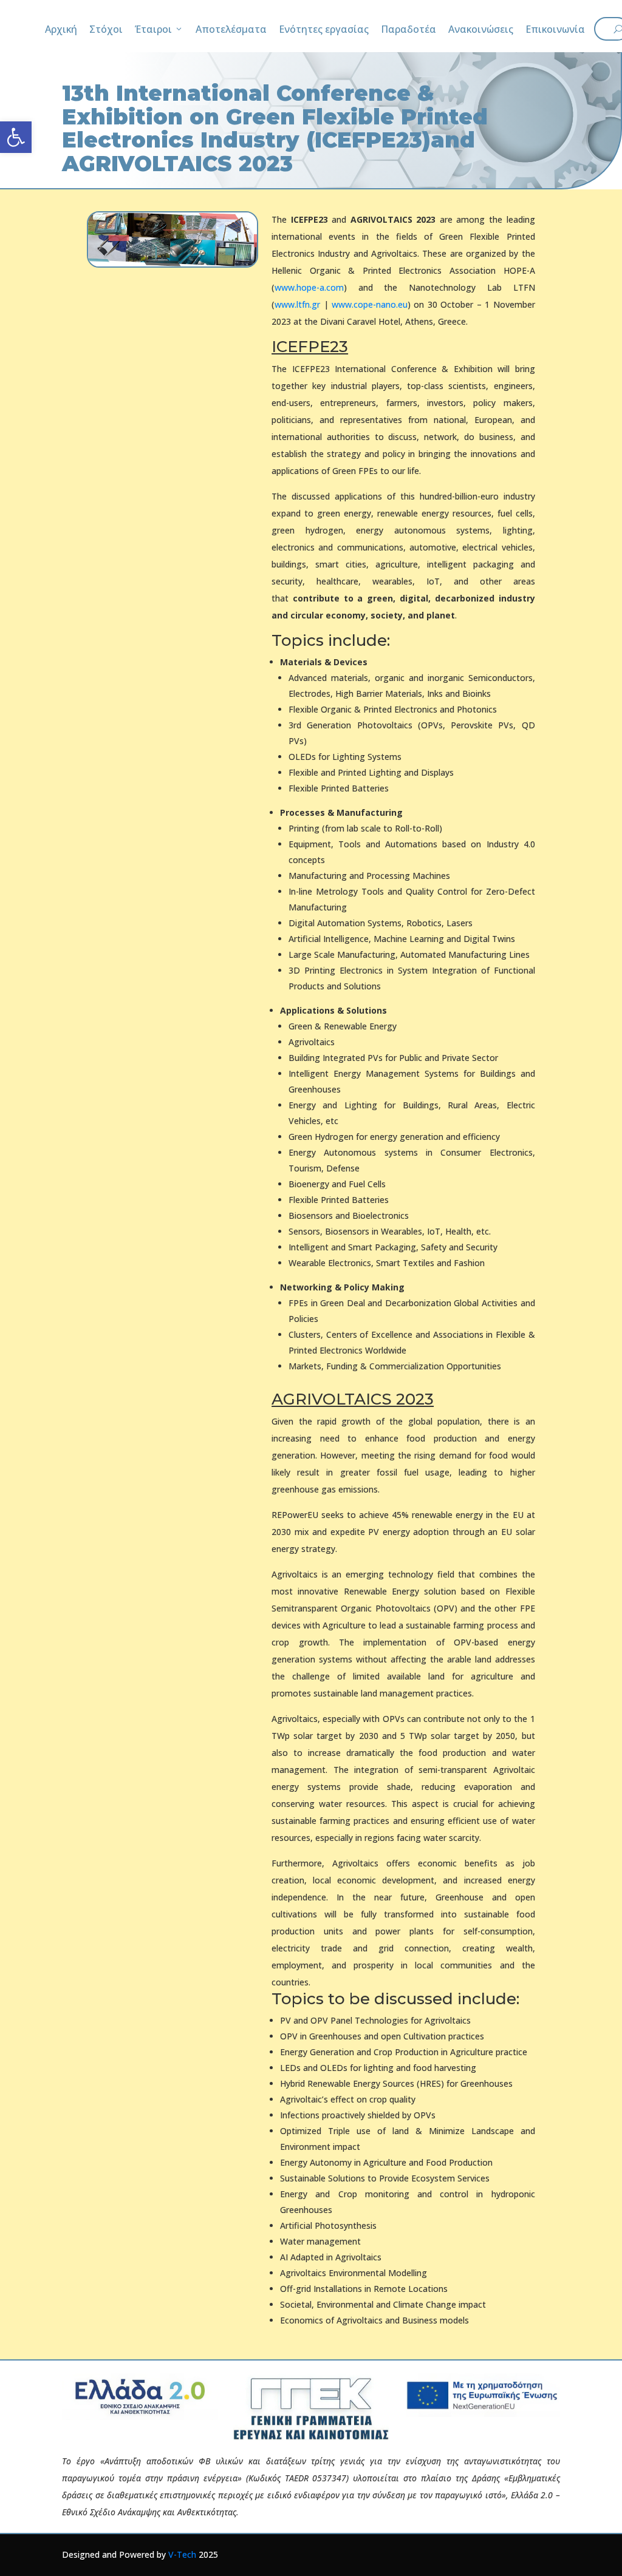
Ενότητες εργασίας (324, 29)
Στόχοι (106, 29)
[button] (16, 137)
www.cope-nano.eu (370, 304)
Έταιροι (153, 29)
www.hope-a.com (309, 287)
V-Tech (182, 2554)
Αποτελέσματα (231, 29)
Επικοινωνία (555, 29)
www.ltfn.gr (297, 304)
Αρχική (61, 29)
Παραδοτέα (408, 29)
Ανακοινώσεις (481, 29)
